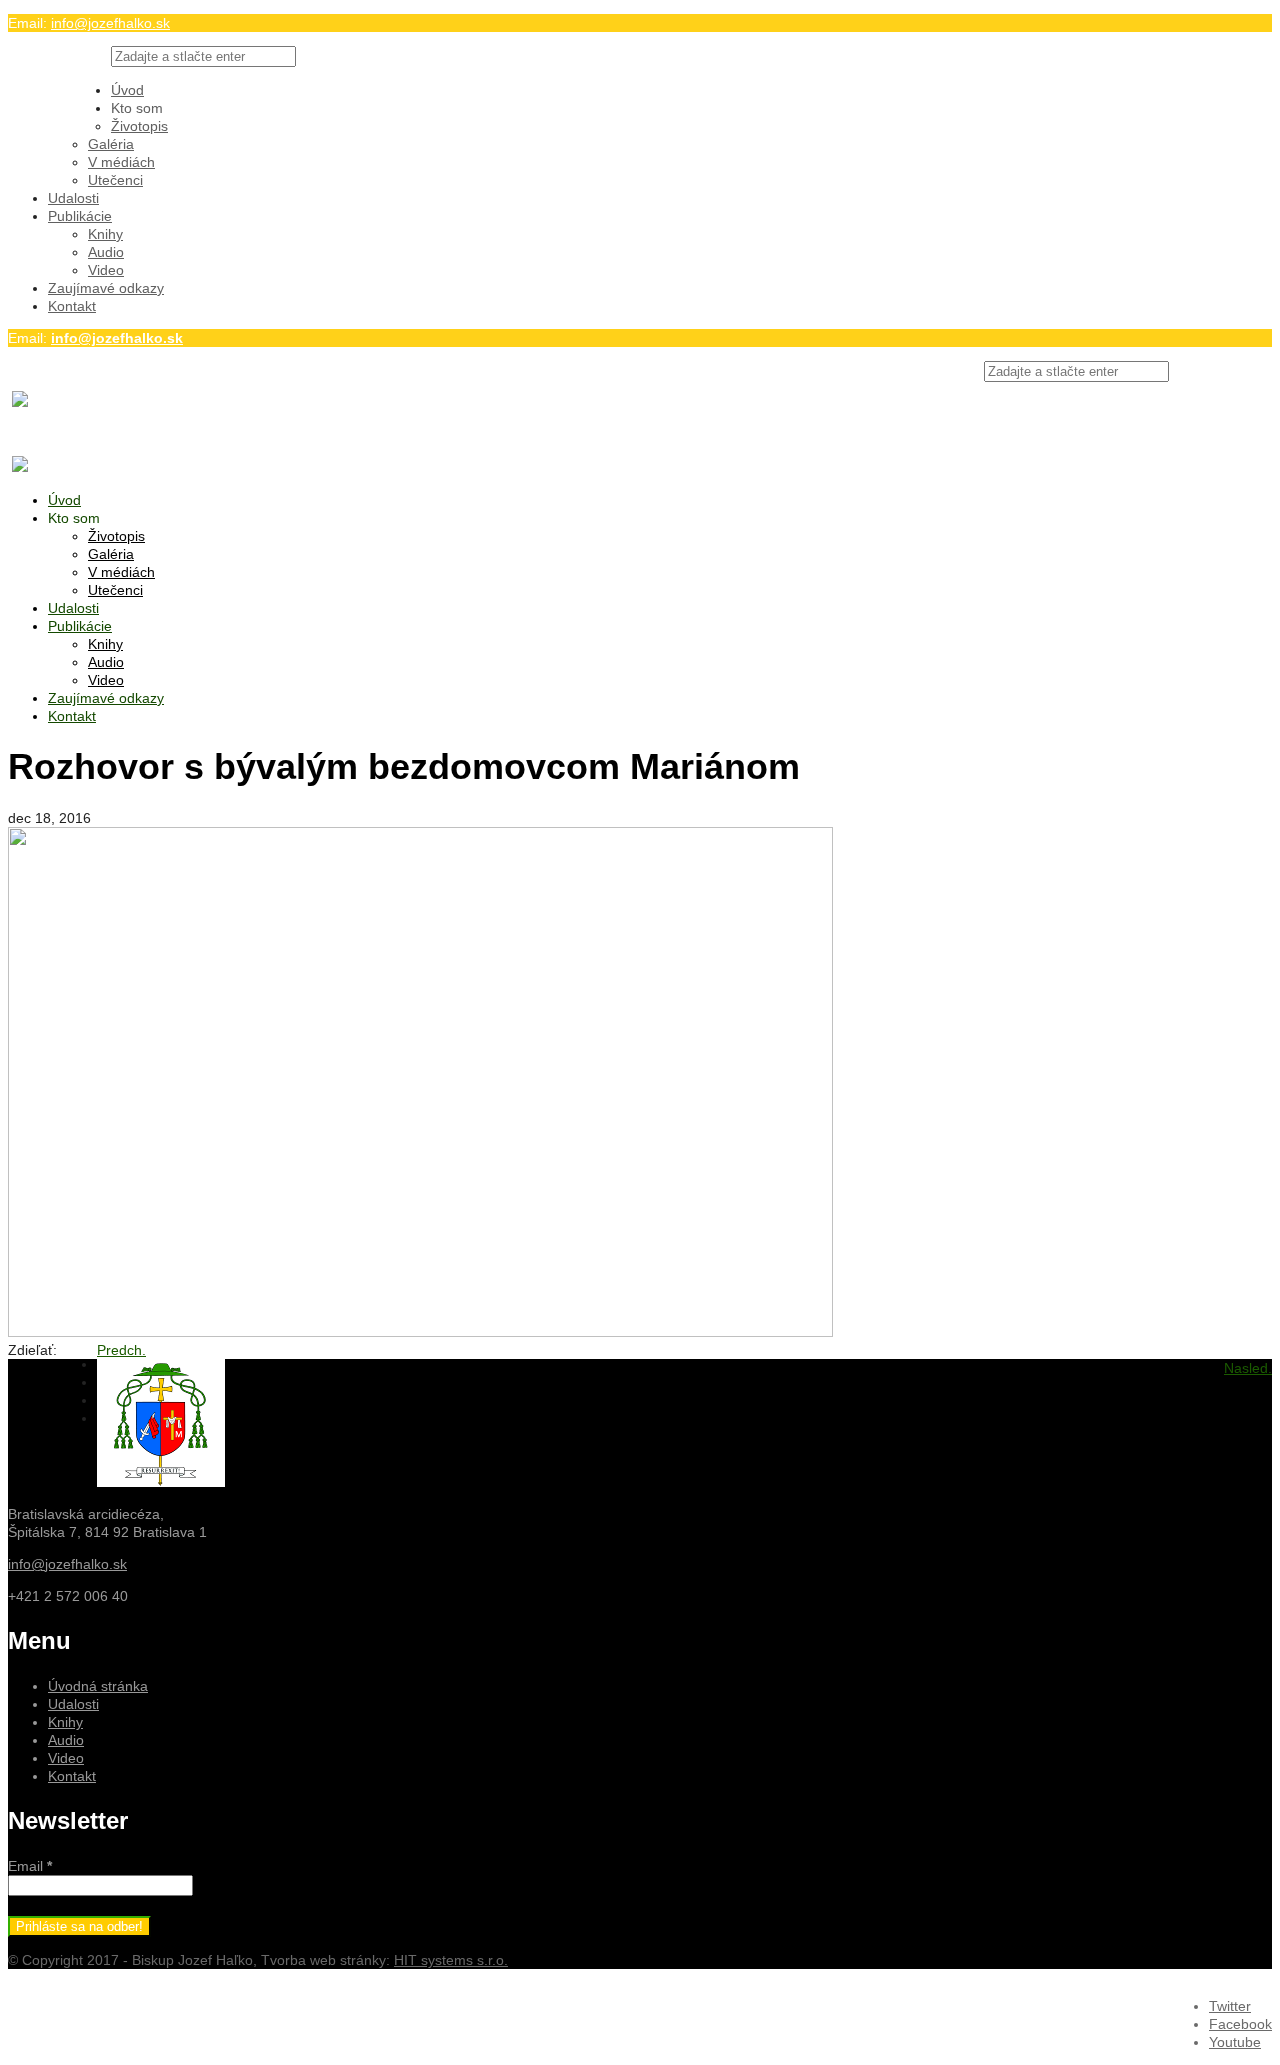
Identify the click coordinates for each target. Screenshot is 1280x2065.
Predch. (121, 1350)
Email (30, 1866)
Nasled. (1248, 1368)
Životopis (139, 126)
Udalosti (73, 198)
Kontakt (72, 306)
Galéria (111, 144)
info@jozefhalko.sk (110, 23)
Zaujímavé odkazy (106, 288)
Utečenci (115, 180)
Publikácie (80, 216)
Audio (106, 252)
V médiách (121, 162)
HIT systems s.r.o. (451, 1960)
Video (106, 270)
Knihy (105, 234)
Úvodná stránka (98, 1686)
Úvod (127, 90)
